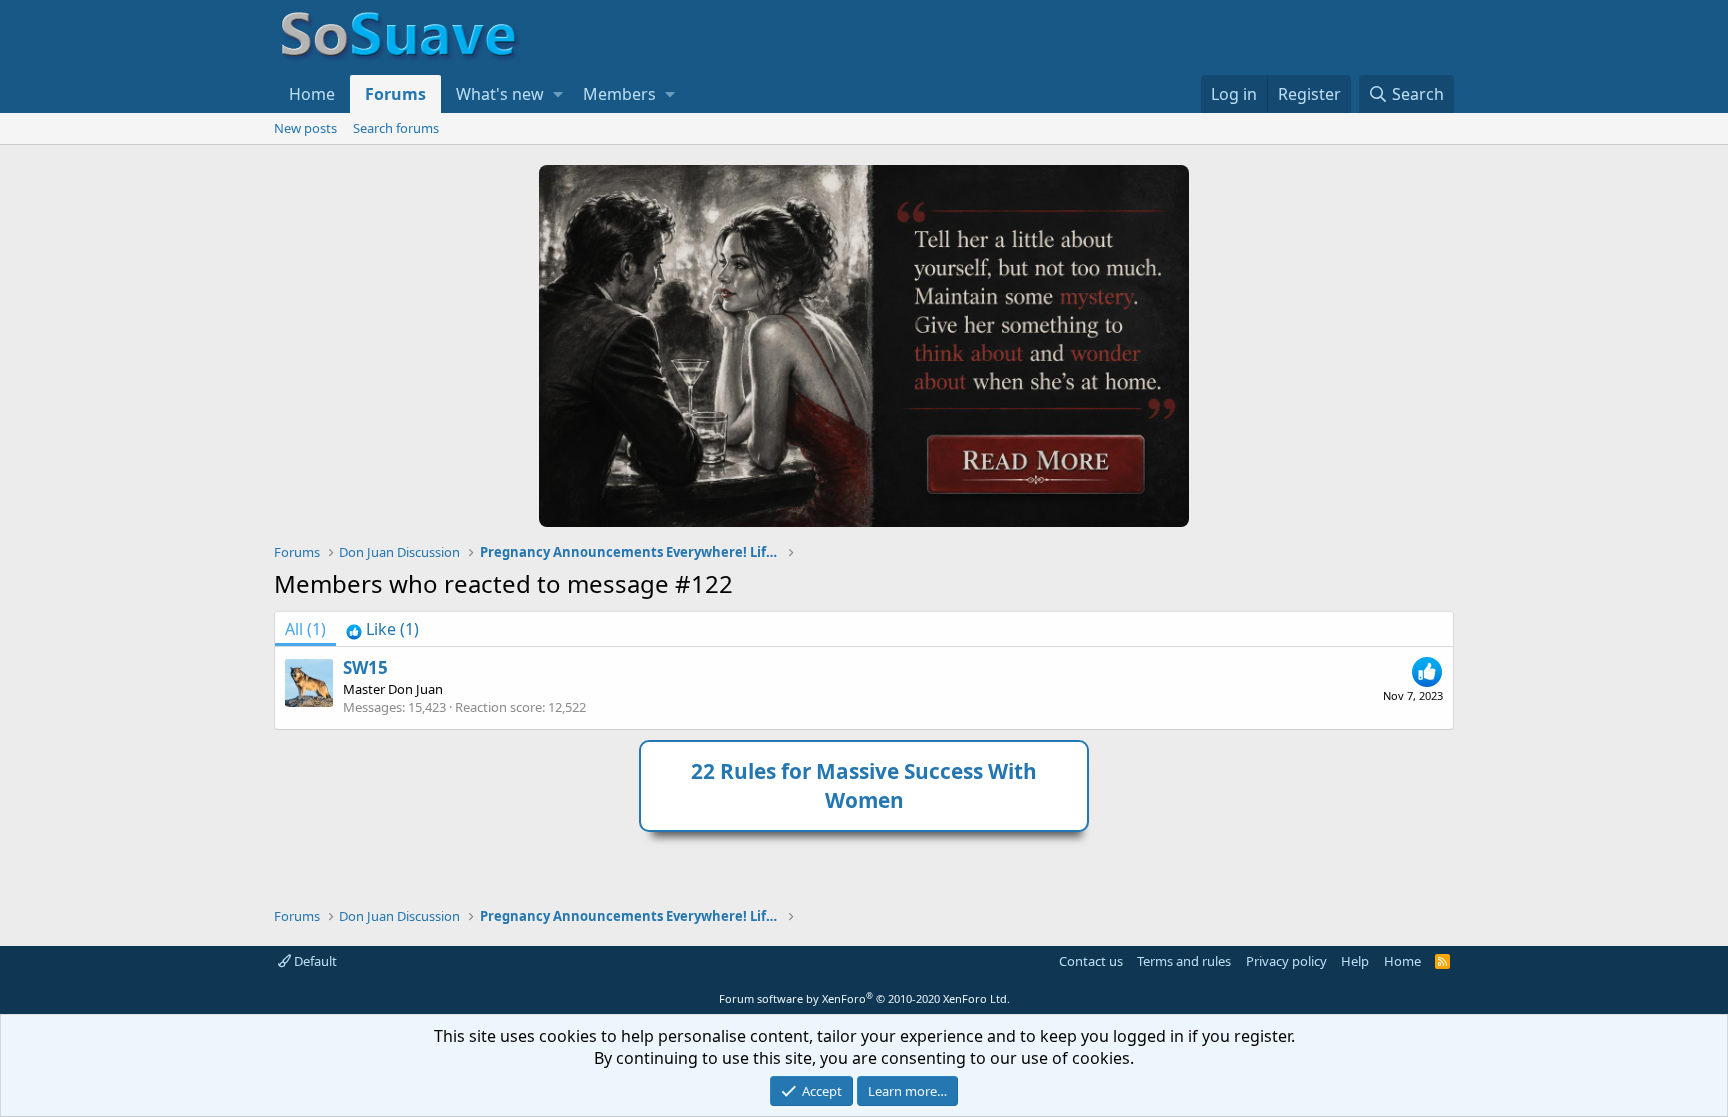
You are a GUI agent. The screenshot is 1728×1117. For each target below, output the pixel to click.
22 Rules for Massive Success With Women (864, 785)
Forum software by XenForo (864, 998)
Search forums (396, 128)
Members (619, 94)
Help (1355, 961)
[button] (558, 94)
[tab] (382, 629)
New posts (305, 128)
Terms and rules (1184, 961)
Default (314, 961)
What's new (500, 94)
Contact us (1091, 961)
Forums (395, 94)
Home (312, 94)
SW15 (365, 667)
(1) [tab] (305, 629)
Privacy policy (1286, 961)
